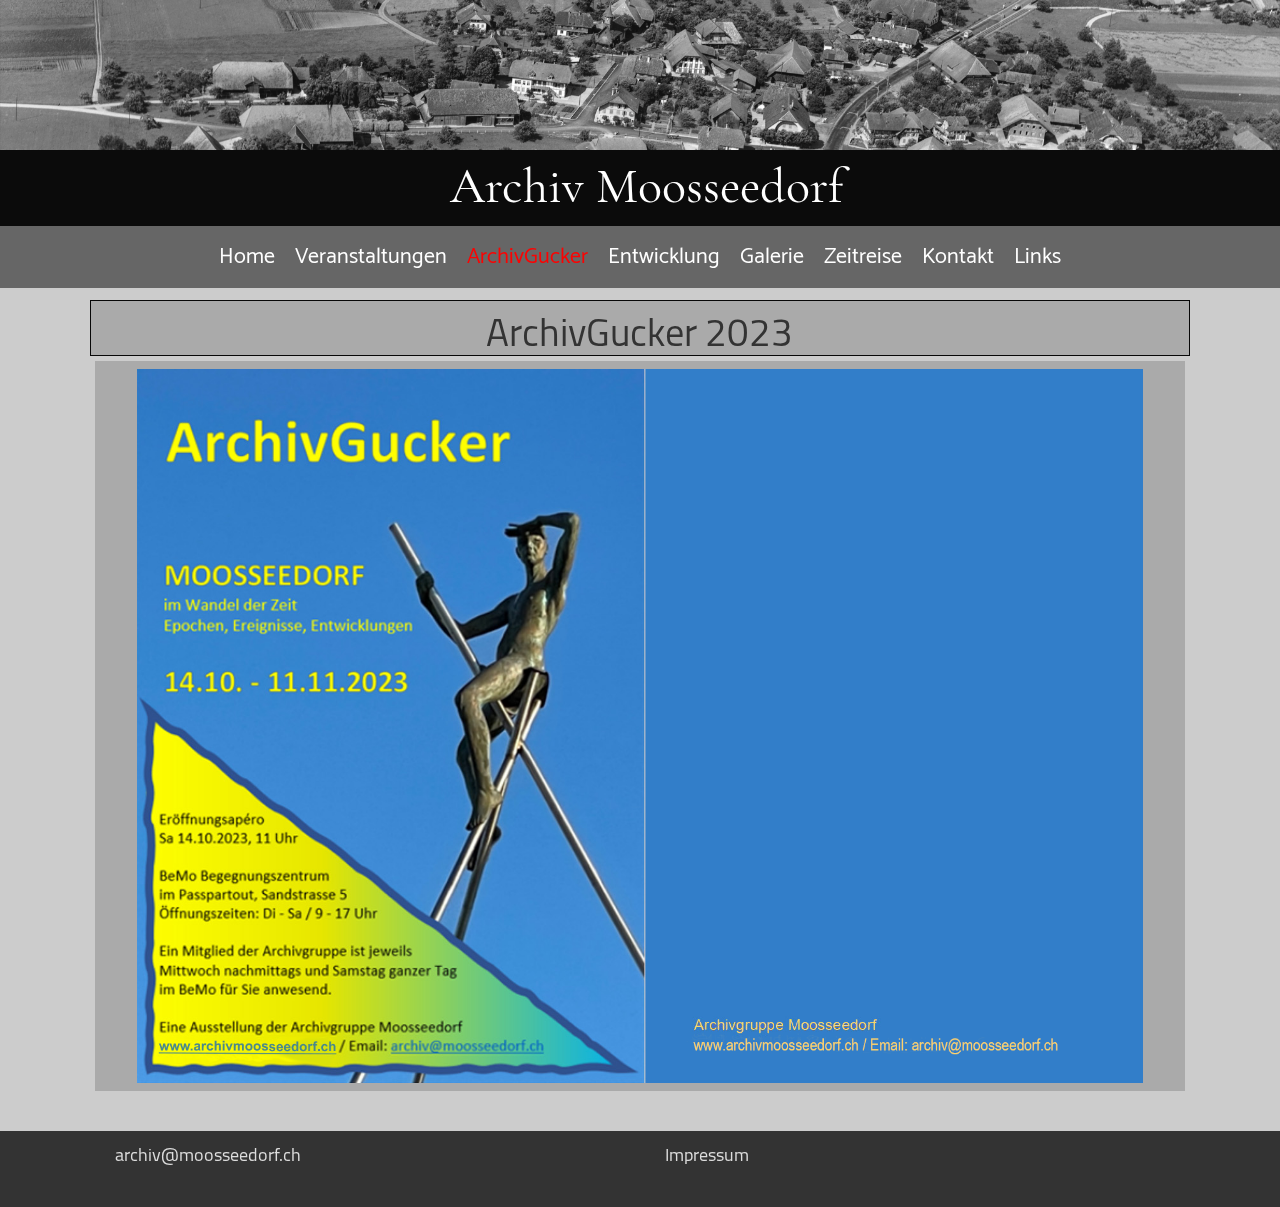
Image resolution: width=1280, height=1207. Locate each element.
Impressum (707, 1154)
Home (247, 257)
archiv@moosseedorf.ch (208, 1154)
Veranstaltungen (371, 257)
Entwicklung (664, 257)
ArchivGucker (527, 257)
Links (1037, 257)
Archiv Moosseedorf (646, 186)
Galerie (772, 257)
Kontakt (958, 257)
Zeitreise (863, 257)
